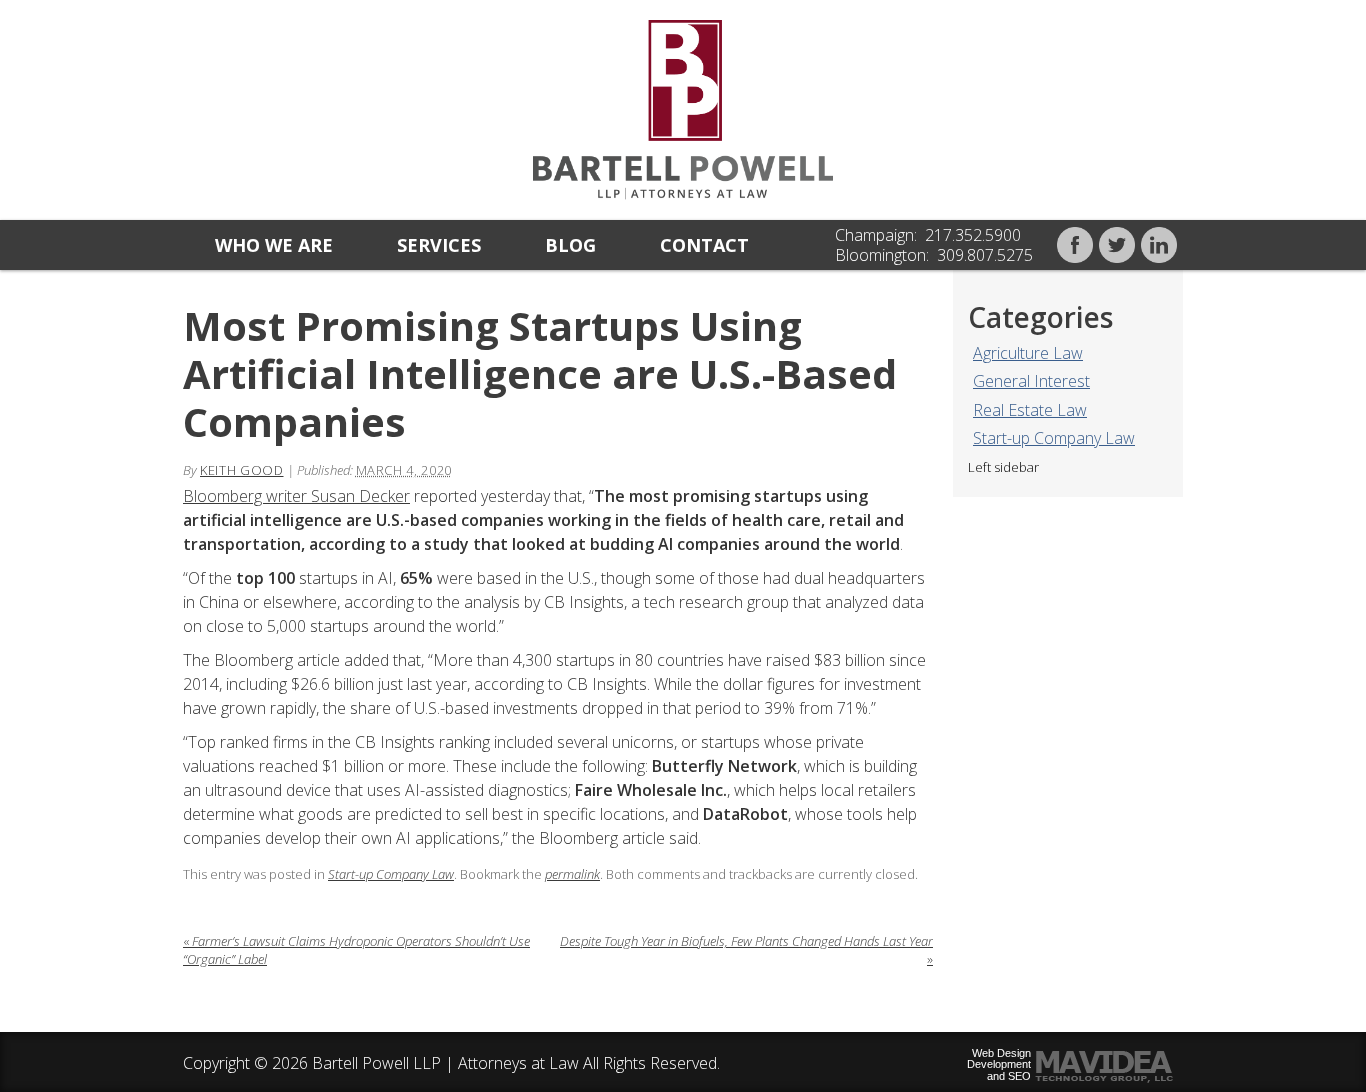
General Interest (1031, 381)
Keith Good (242, 470)
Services (439, 245)
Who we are (274, 245)
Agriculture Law (1028, 353)
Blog (570, 245)
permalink (572, 874)
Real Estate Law (1030, 410)
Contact (704, 245)
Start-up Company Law (1054, 438)
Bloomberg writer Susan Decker (296, 496)
